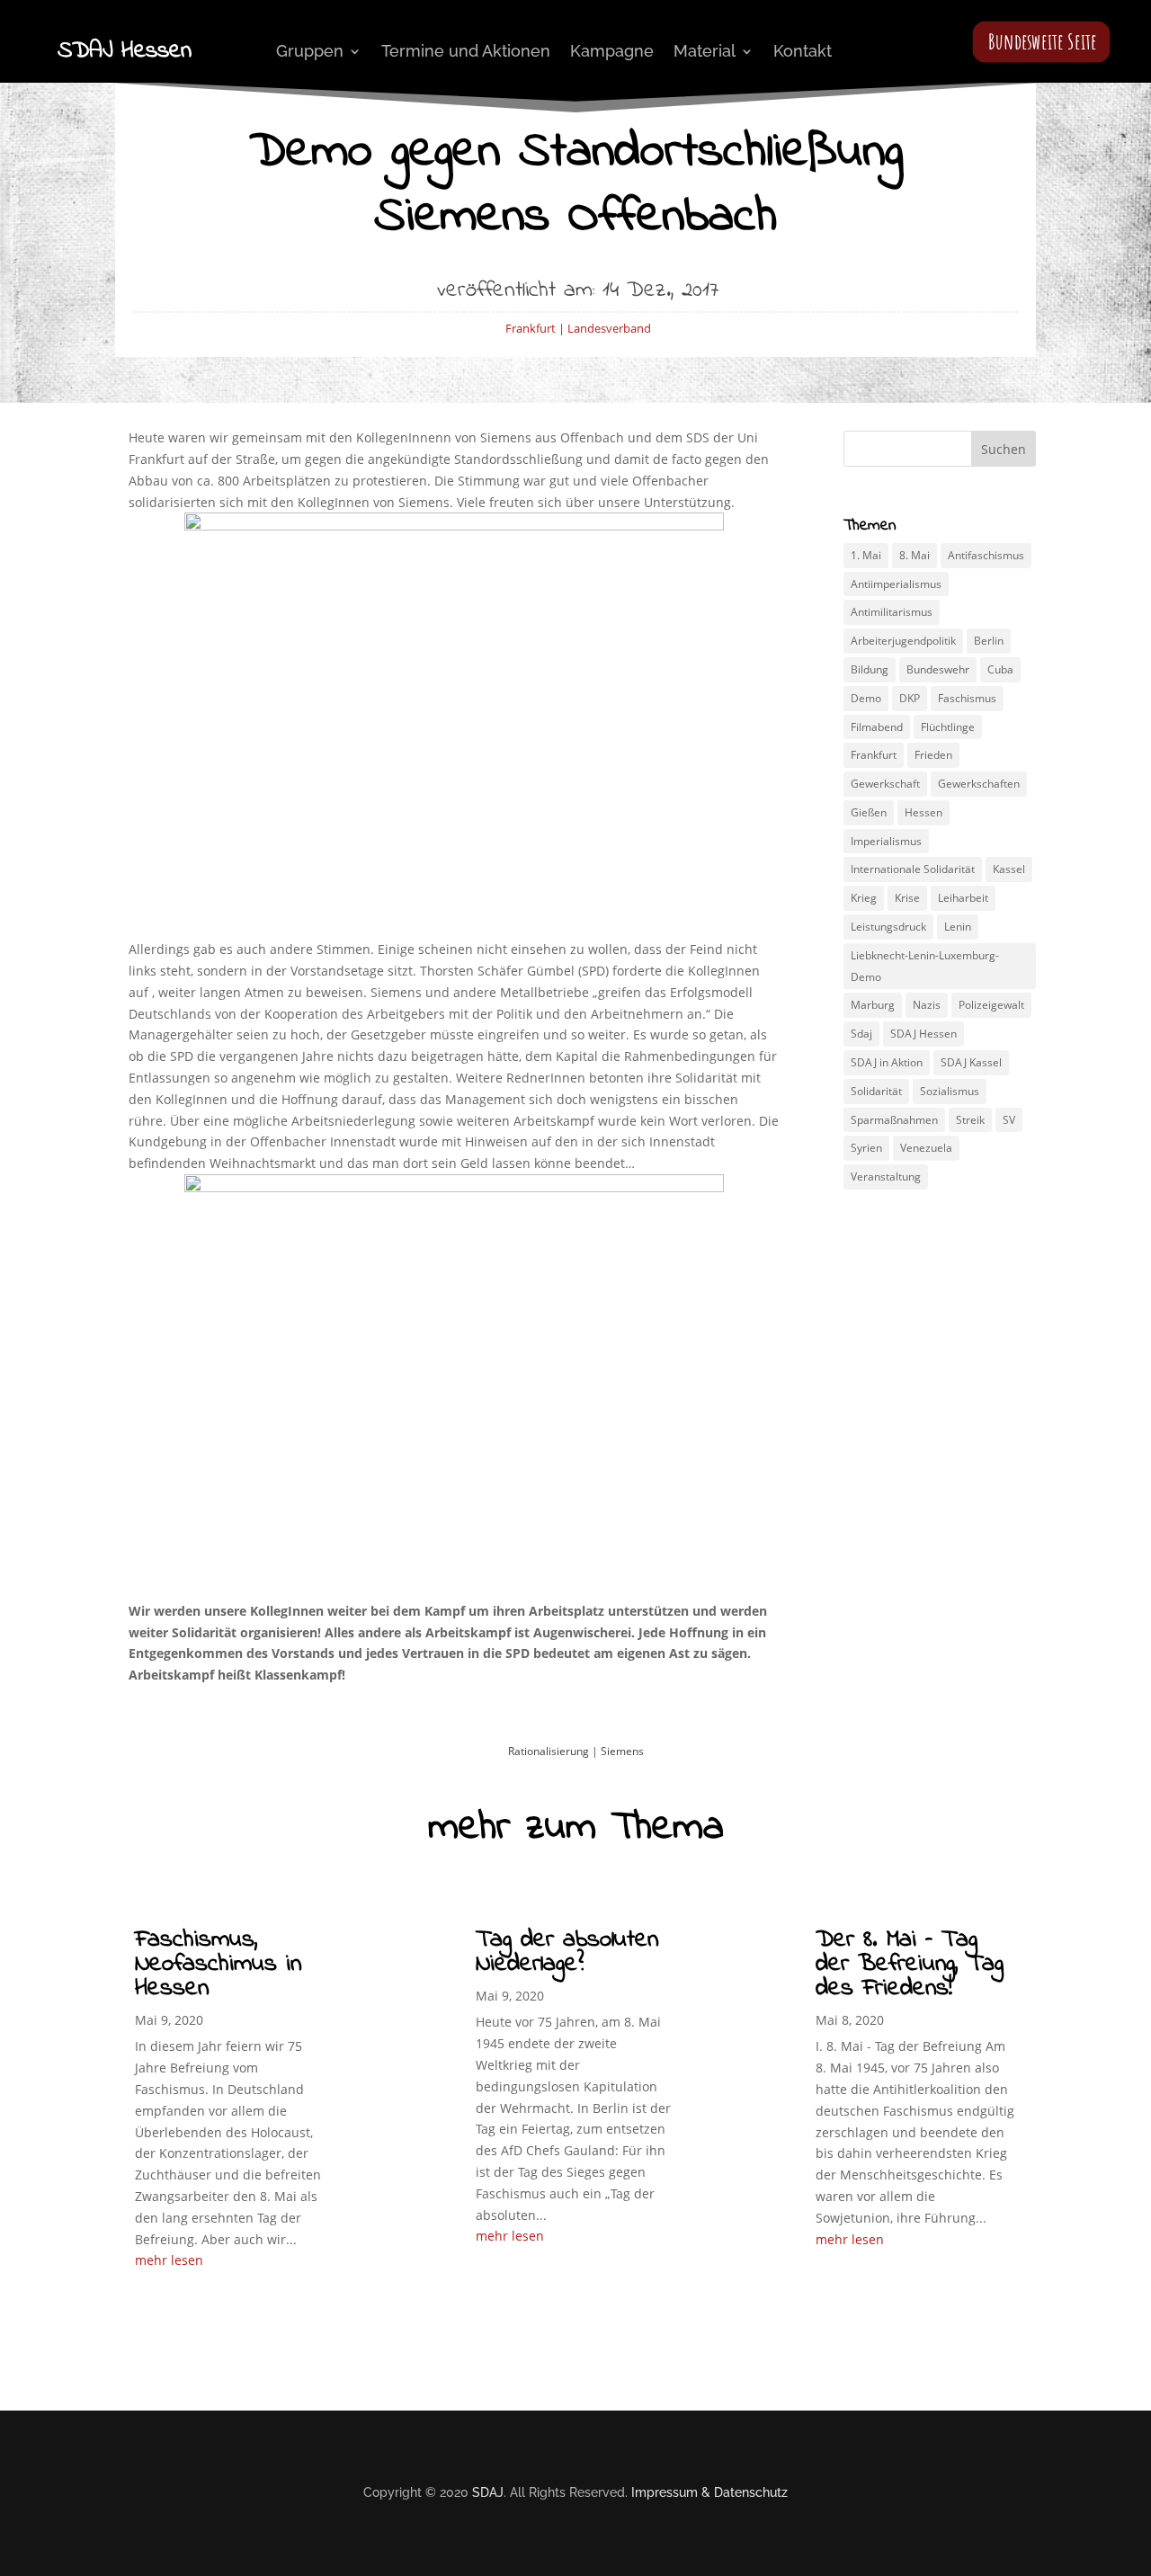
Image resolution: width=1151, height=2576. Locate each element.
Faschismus (967, 698)
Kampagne (612, 51)
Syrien (866, 1148)
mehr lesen (169, 2260)
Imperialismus (886, 841)
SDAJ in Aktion (887, 1062)
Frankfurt (531, 328)
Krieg (864, 898)
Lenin (958, 927)
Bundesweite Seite (1043, 41)
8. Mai (915, 555)
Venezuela (926, 1148)
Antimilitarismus (892, 612)
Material (705, 51)
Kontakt (803, 51)
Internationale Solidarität (913, 869)
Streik (970, 1120)
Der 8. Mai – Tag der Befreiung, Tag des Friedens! (910, 1964)
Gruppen (310, 51)
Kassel (1009, 869)
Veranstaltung (886, 1177)
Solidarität (876, 1091)
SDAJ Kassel (971, 1062)
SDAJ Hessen (923, 1034)
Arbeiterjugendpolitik (903, 641)
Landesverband (609, 328)
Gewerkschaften (979, 784)
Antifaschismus (986, 555)
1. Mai (866, 555)
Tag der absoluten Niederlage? (567, 1952)
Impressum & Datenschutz (709, 2492)
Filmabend (877, 727)
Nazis (927, 1005)
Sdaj (861, 1034)
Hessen (923, 812)
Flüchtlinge (948, 727)
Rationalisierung (549, 1751)
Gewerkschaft (885, 784)
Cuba (1000, 669)
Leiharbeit (963, 898)
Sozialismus (950, 1091)
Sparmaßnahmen (894, 1120)
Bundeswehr (938, 669)
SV (1009, 1120)
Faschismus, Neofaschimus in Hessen (218, 1964)
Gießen (869, 812)
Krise (907, 898)
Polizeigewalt (991, 1005)
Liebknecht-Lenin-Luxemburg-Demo (925, 966)
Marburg (873, 1005)
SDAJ (488, 2492)
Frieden (933, 755)
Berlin (989, 641)
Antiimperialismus (896, 584)
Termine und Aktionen (466, 51)
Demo (866, 698)
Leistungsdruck (888, 927)
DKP (910, 698)
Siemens (622, 1751)
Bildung (870, 669)
